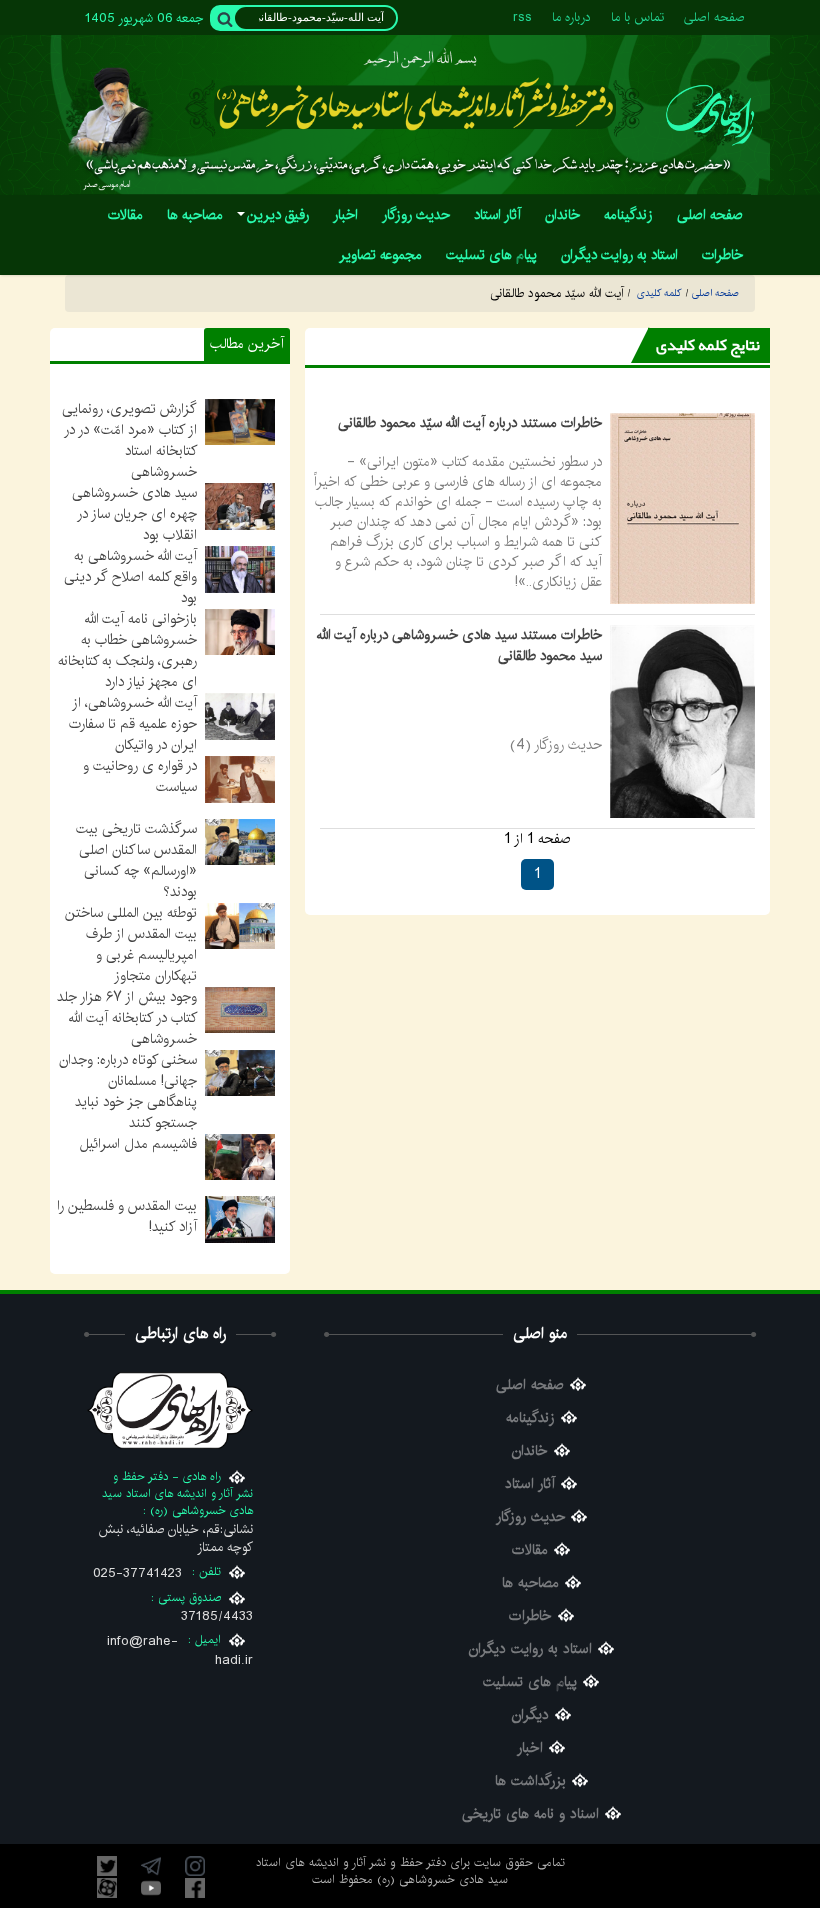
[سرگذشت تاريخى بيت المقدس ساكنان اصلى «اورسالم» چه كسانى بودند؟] (240, 841)
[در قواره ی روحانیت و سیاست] (240, 779)
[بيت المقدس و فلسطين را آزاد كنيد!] (240, 1219)
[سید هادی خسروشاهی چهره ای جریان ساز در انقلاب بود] (240, 506)
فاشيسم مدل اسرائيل (138, 1144)
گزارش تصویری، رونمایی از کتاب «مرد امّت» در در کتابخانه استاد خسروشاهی (129, 440)
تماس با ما (637, 17)
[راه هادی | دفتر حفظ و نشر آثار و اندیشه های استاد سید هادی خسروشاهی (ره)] (710, 114)
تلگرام (151, 1866)
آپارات (107, 1888)
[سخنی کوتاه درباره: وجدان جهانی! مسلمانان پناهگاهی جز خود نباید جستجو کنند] (240, 1072)
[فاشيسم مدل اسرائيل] (240, 1156)
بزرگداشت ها (530, 1781)
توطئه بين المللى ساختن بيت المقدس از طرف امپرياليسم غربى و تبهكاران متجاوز (131, 944)
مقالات (530, 1550)
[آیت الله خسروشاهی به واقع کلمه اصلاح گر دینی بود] (240, 569)
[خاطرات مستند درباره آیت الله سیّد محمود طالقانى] (682, 508)
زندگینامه (530, 1418)
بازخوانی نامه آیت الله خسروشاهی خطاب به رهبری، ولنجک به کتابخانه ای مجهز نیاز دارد (127, 650)
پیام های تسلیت (530, 1682)
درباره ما (571, 17)
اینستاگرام (195, 1866)
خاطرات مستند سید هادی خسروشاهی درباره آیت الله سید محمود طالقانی (459, 645)
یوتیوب (151, 1888)
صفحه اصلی (714, 17)
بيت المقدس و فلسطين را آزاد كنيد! (127, 1216)
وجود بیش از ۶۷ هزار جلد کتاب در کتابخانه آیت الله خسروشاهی (127, 1018)
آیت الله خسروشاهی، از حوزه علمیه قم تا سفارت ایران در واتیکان (133, 724)
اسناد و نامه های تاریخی (530, 1814)
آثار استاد (530, 1484)
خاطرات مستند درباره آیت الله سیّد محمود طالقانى (470, 423)
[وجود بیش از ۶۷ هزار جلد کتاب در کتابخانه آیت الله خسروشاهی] (240, 1010)
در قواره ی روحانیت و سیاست (140, 776)
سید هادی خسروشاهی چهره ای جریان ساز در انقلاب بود (134, 514)
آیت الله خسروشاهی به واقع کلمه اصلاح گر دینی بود (130, 577)
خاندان (530, 1451)
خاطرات (530, 1616)
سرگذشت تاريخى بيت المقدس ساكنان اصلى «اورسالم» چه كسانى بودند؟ (136, 860)
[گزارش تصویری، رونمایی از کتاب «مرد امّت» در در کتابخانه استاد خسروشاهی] (240, 422)
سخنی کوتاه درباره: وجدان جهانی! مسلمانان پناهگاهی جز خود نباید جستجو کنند (128, 1091)
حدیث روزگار (530, 1517)
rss (522, 17)
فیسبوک (195, 1888)
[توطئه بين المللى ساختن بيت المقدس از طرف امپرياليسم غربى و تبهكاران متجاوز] (240, 925)
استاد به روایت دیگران (530, 1649)
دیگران (530, 1715)
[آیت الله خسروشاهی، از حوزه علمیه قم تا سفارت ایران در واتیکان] (240, 716)
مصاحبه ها (530, 1583)
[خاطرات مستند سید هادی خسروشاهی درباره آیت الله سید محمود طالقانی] (682, 721)
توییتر (107, 1866)
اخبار (530, 1748)
